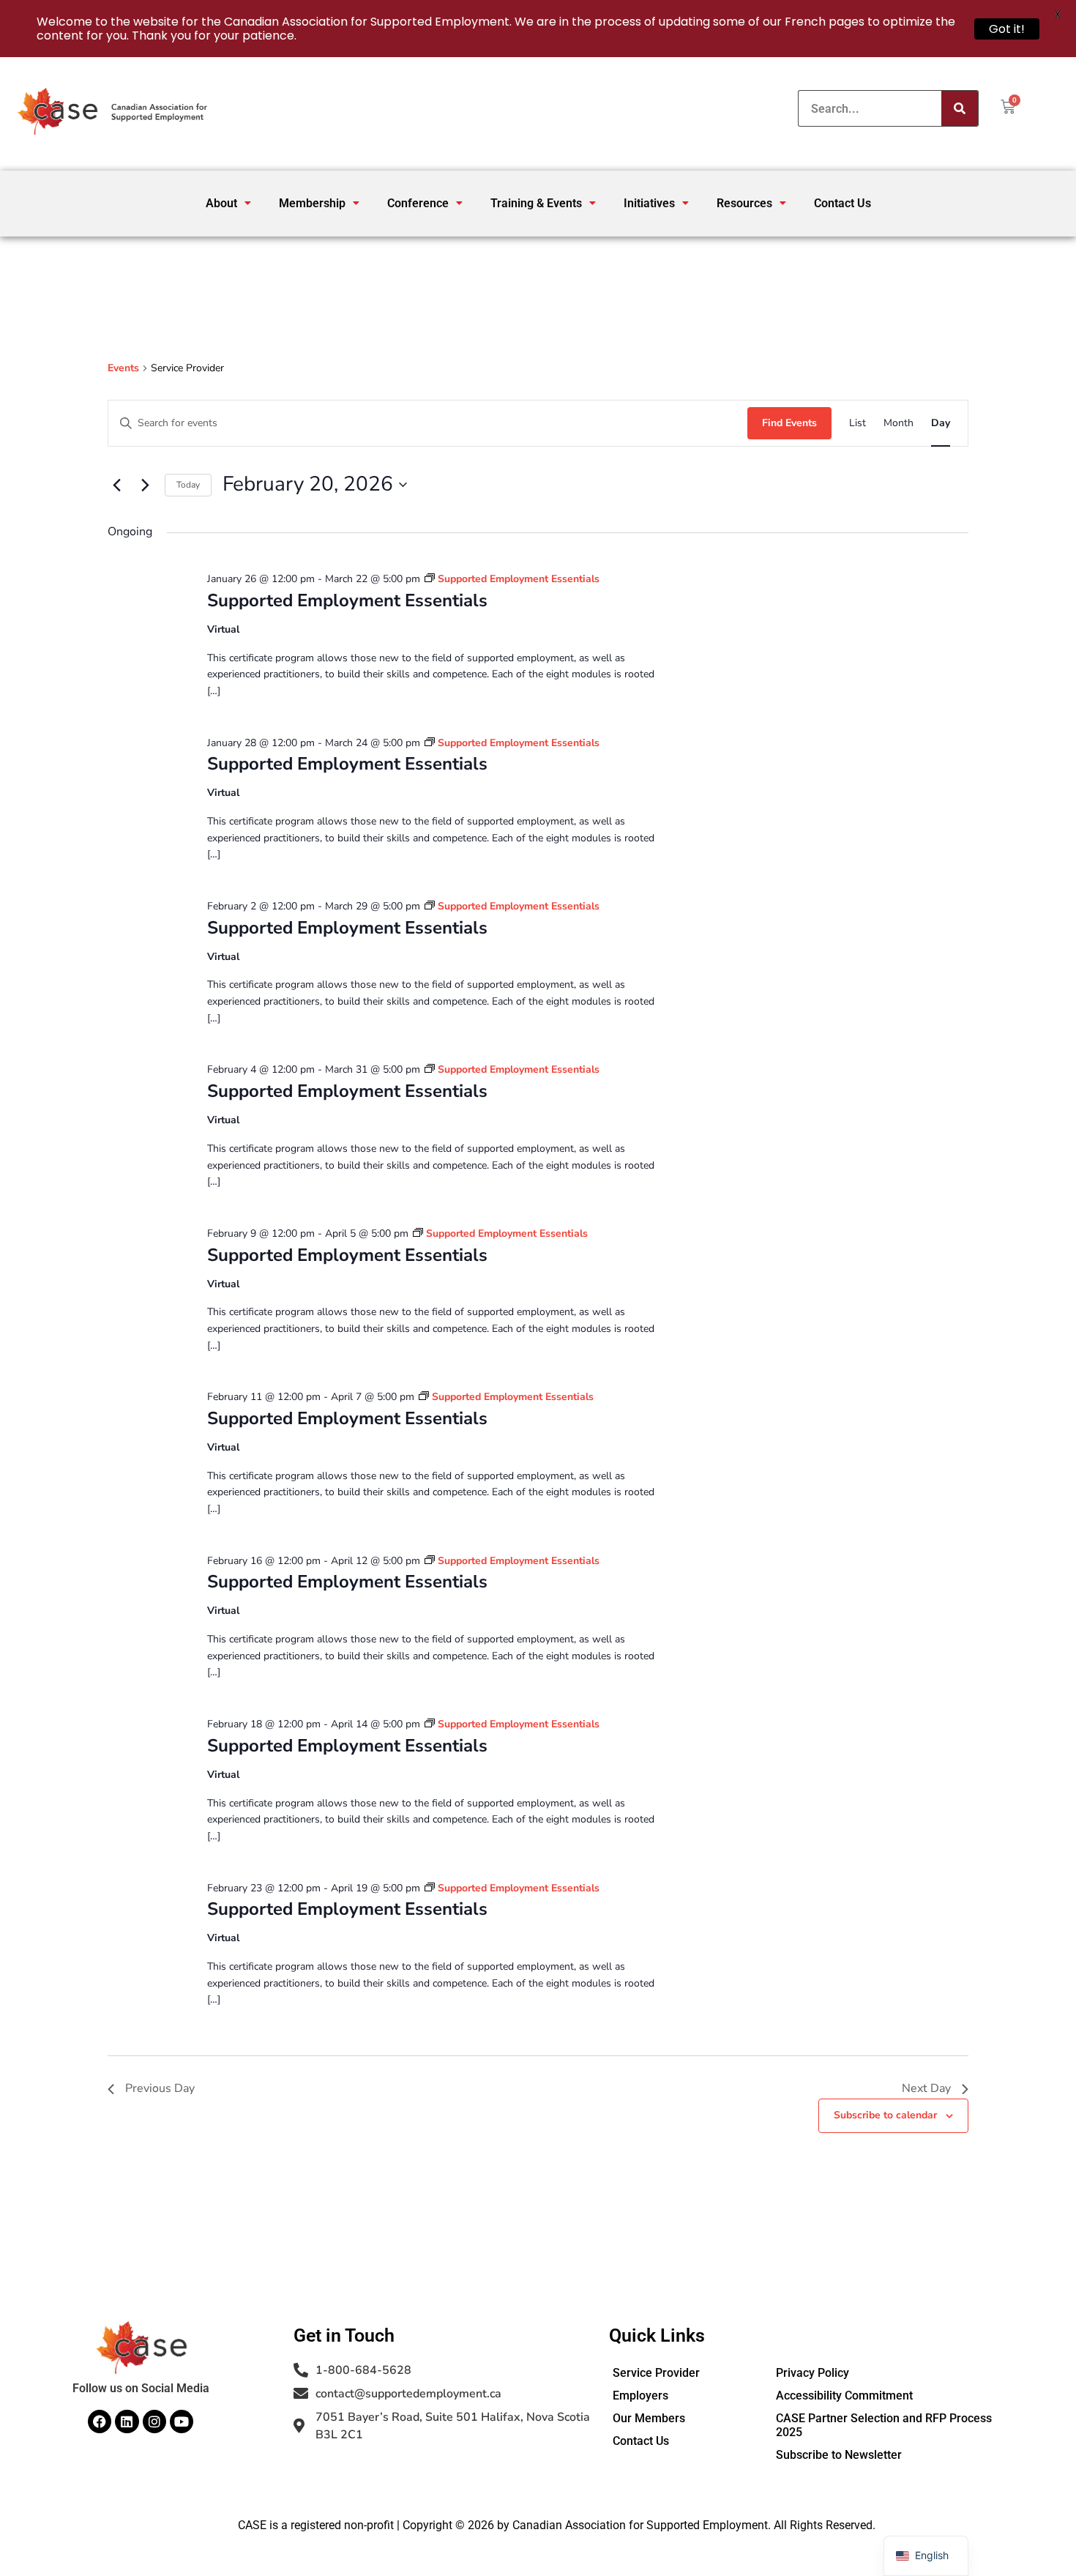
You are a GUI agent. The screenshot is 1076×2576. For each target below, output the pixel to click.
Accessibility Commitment (844, 2396)
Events (123, 368)
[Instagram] (154, 2421)
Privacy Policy (812, 2373)
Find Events (789, 423)
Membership (312, 203)
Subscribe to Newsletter (839, 2455)
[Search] (960, 108)
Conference (418, 203)
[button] (228, 203)
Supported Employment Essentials (347, 600)
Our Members (649, 2418)
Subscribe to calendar (885, 2115)
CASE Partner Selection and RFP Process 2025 (884, 2425)
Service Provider (656, 2373)
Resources (744, 203)
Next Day (926, 2088)
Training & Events (536, 203)
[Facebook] (100, 2421)
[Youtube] (182, 2421)
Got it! (1007, 29)
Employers (640, 2396)
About (221, 203)
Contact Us (843, 203)
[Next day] (145, 485)
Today (188, 485)
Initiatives (649, 203)
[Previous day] (116, 485)
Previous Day (160, 2088)
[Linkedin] (127, 2421)
